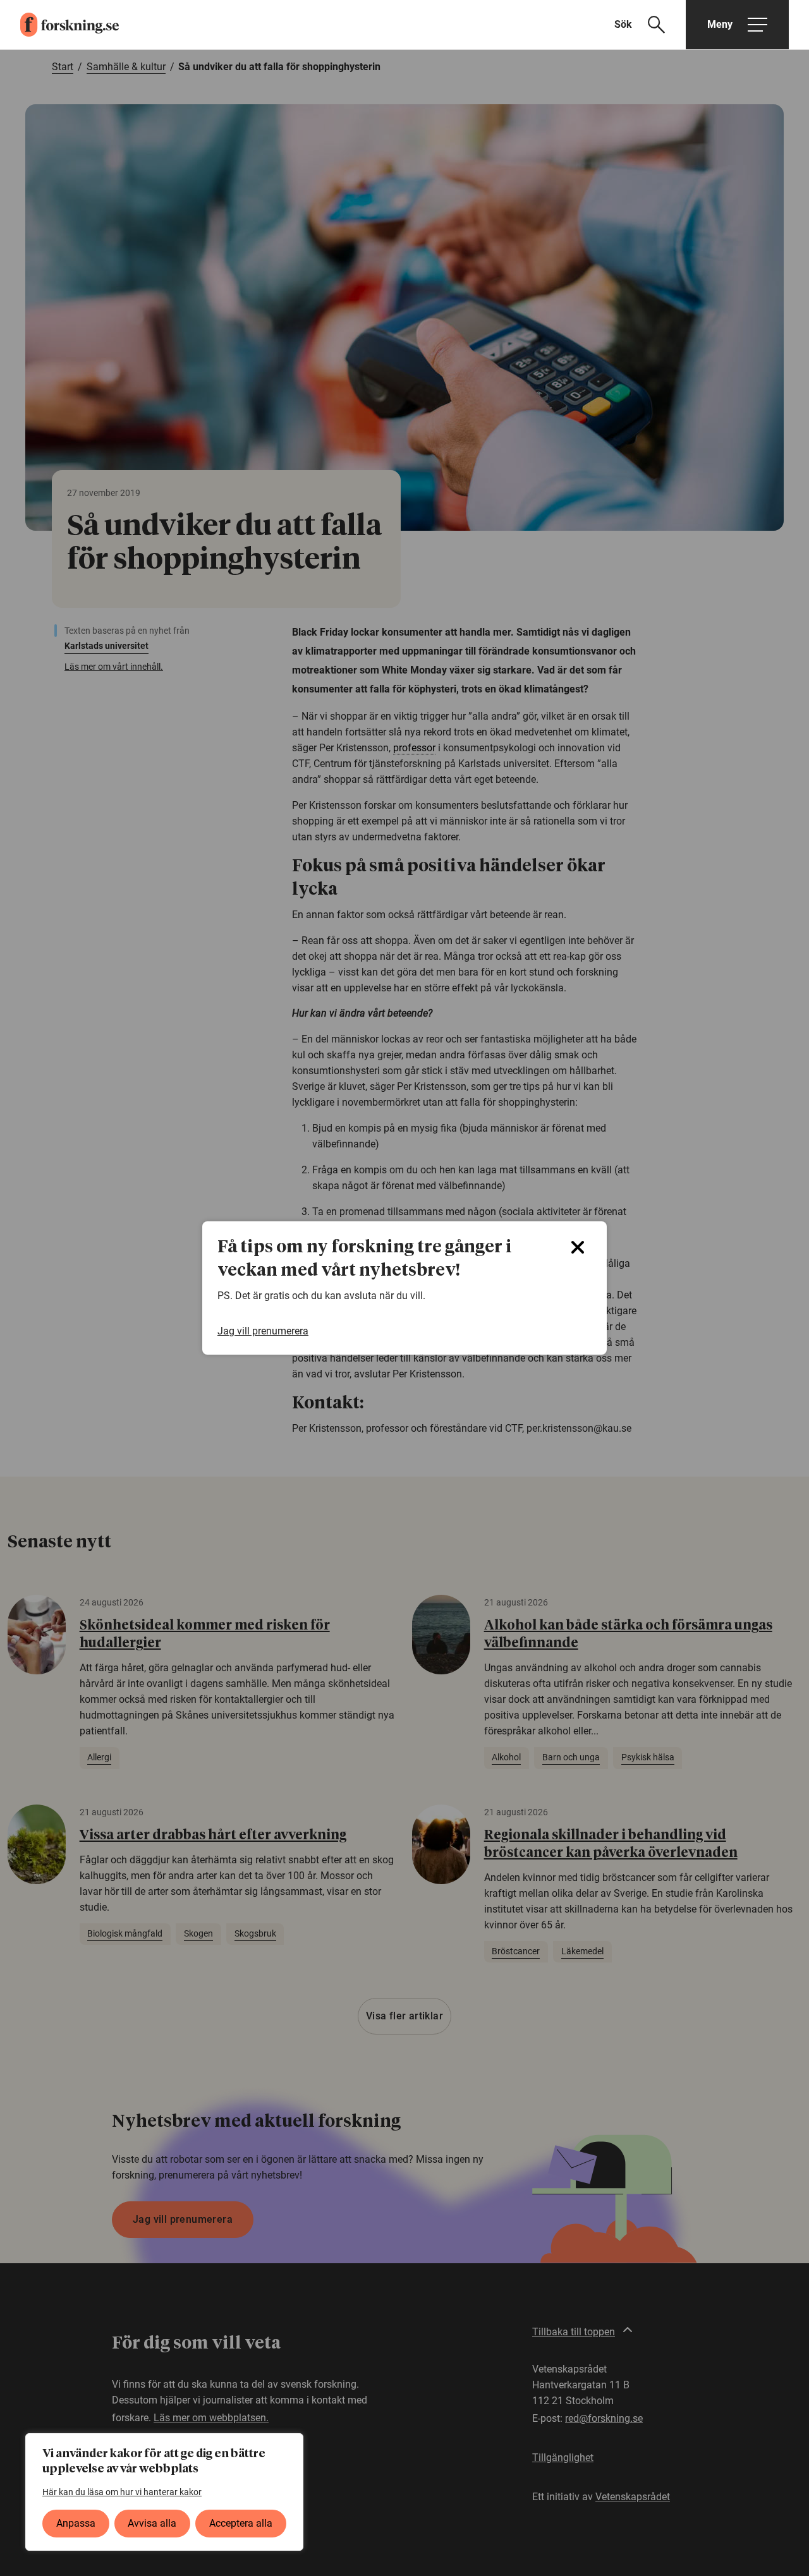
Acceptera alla (241, 2523)
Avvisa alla (152, 2523)
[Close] (578, 1247)
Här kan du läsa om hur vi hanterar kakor (122, 2492)
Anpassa (76, 2523)
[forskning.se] (59, 25)
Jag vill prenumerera (263, 1331)
